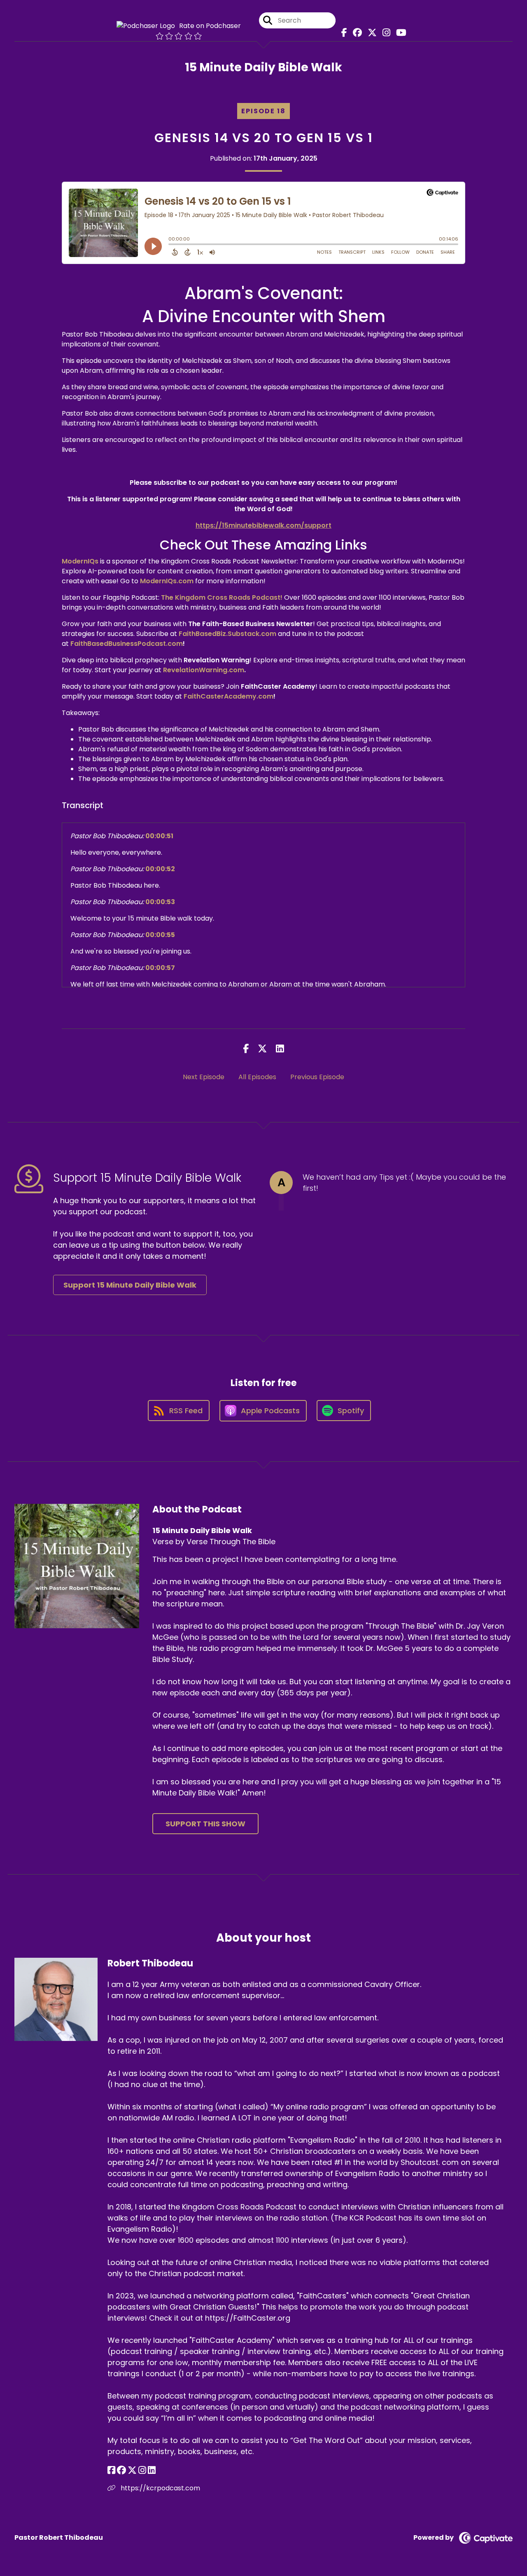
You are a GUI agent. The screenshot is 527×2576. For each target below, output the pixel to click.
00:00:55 (160, 935)
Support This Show (205, 1824)
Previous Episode (317, 1077)
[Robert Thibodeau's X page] (132, 2470)
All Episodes (257, 1077)
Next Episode (204, 1077)
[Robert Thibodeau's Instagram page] (142, 2470)
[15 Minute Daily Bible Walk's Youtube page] (399, 33)
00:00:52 (160, 869)
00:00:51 (159, 836)
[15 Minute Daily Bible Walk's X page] (370, 33)
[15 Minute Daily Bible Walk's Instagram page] (384, 33)
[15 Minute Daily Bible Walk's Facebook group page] (355, 33)
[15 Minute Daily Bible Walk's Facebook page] (342, 33)
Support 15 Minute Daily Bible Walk (130, 1285)
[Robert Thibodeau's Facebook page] (111, 2470)
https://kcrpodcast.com (160, 2488)
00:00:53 (160, 902)
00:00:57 (160, 968)
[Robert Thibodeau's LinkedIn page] (152, 2470)
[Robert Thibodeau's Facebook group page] (121, 2470)
